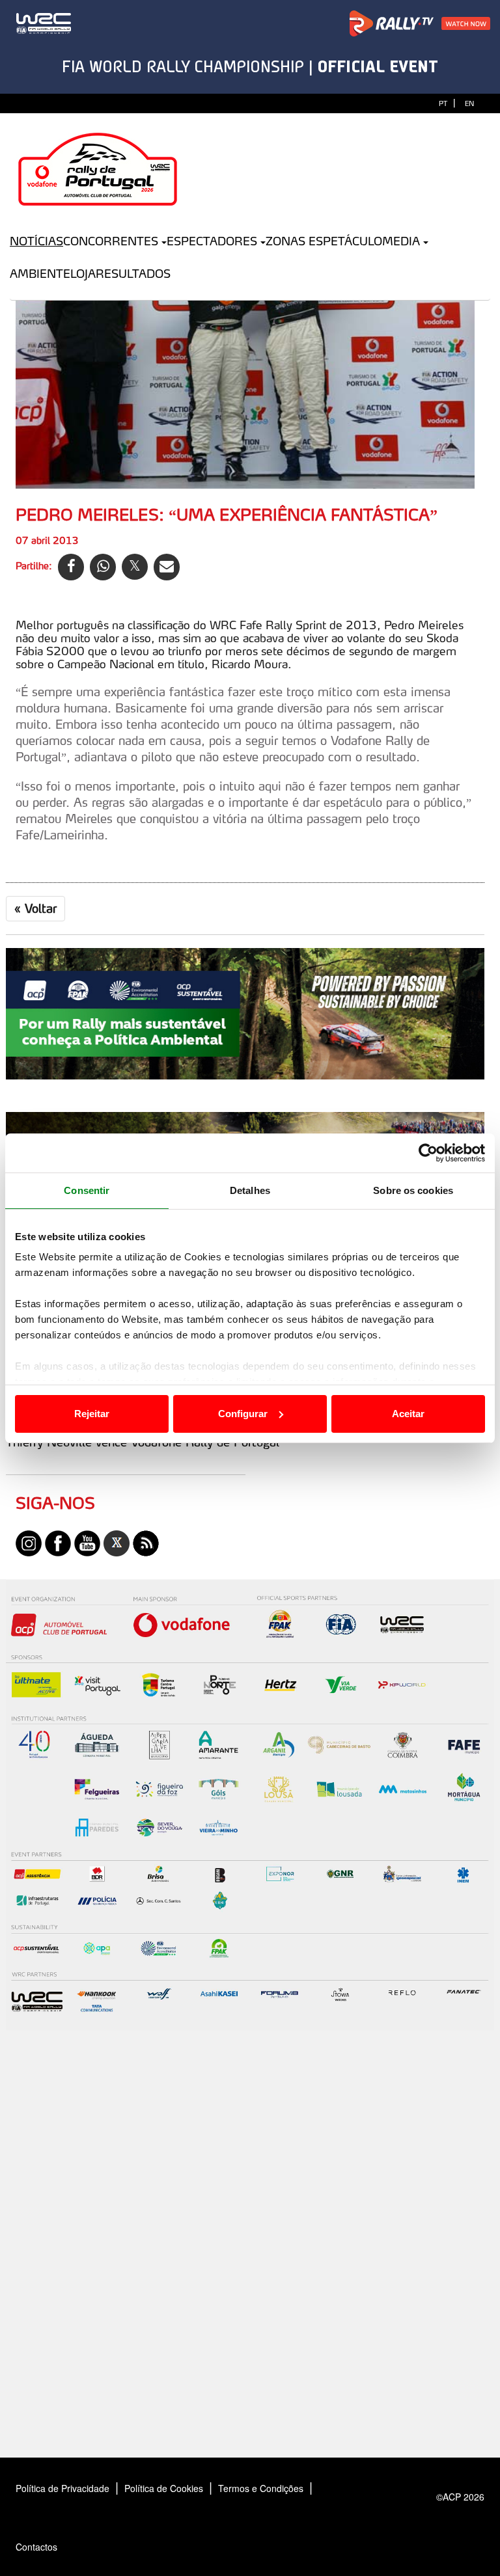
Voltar (35, 908)
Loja (83, 274)
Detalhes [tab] (250, 1190)
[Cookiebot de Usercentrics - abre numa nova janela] (428, 1153)
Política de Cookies (164, 2488)
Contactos (50, 2547)
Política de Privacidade (62, 2488)
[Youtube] (87, 1541)
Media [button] (401, 241)
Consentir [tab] (87, 1190)
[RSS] (146, 1541)
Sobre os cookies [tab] (413, 1190)
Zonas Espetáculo (324, 241)
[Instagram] (29, 1541)
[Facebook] (58, 1541)
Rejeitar (92, 1414)
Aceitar (408, 1414)
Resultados (133, 274)
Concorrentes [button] (111, 241)
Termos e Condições (261, 2488)
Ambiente (40, 274)
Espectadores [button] (212, 241)
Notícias (36, 241)
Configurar (243, 1414)
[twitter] (117, 1541)
